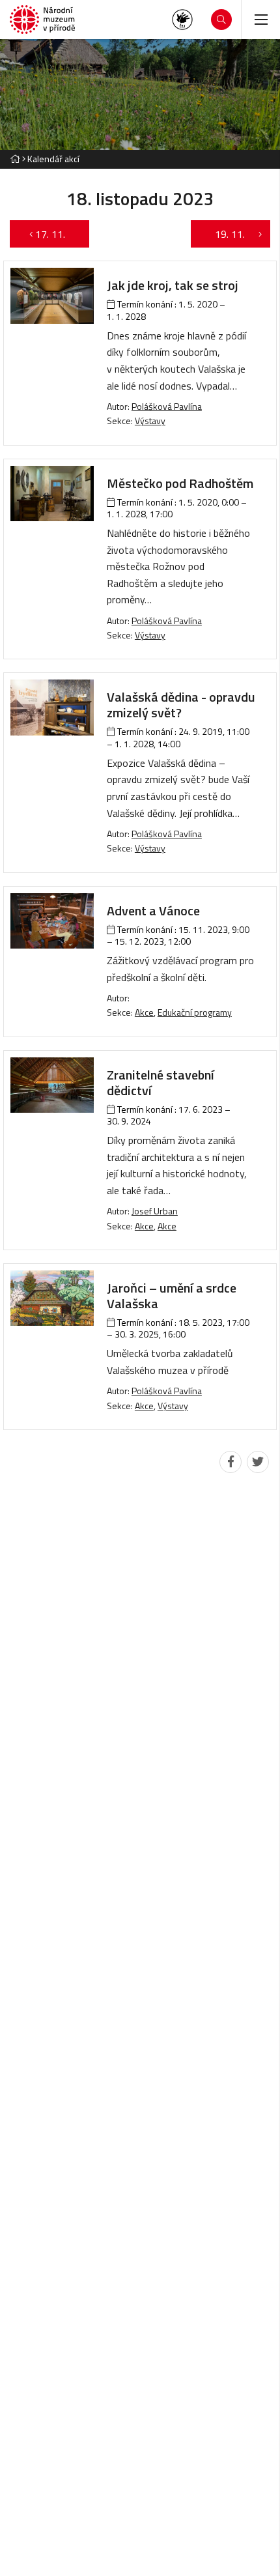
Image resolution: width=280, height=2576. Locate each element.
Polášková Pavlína (167, 406)
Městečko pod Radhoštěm (180, 483)
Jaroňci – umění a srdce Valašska (172, 1295)
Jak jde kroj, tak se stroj (173, 285)
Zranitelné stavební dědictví (161, 1082)
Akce (144, 1012)
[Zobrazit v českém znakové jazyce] (182, 20)
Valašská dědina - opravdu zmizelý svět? (181, 705)
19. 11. (223, 234)
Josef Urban (155, 1211)
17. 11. (57, 234)
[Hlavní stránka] (15, 159)
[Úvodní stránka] (42, 20)
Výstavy (150, 421)
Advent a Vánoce (153, 910)
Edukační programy (195, 1012)
